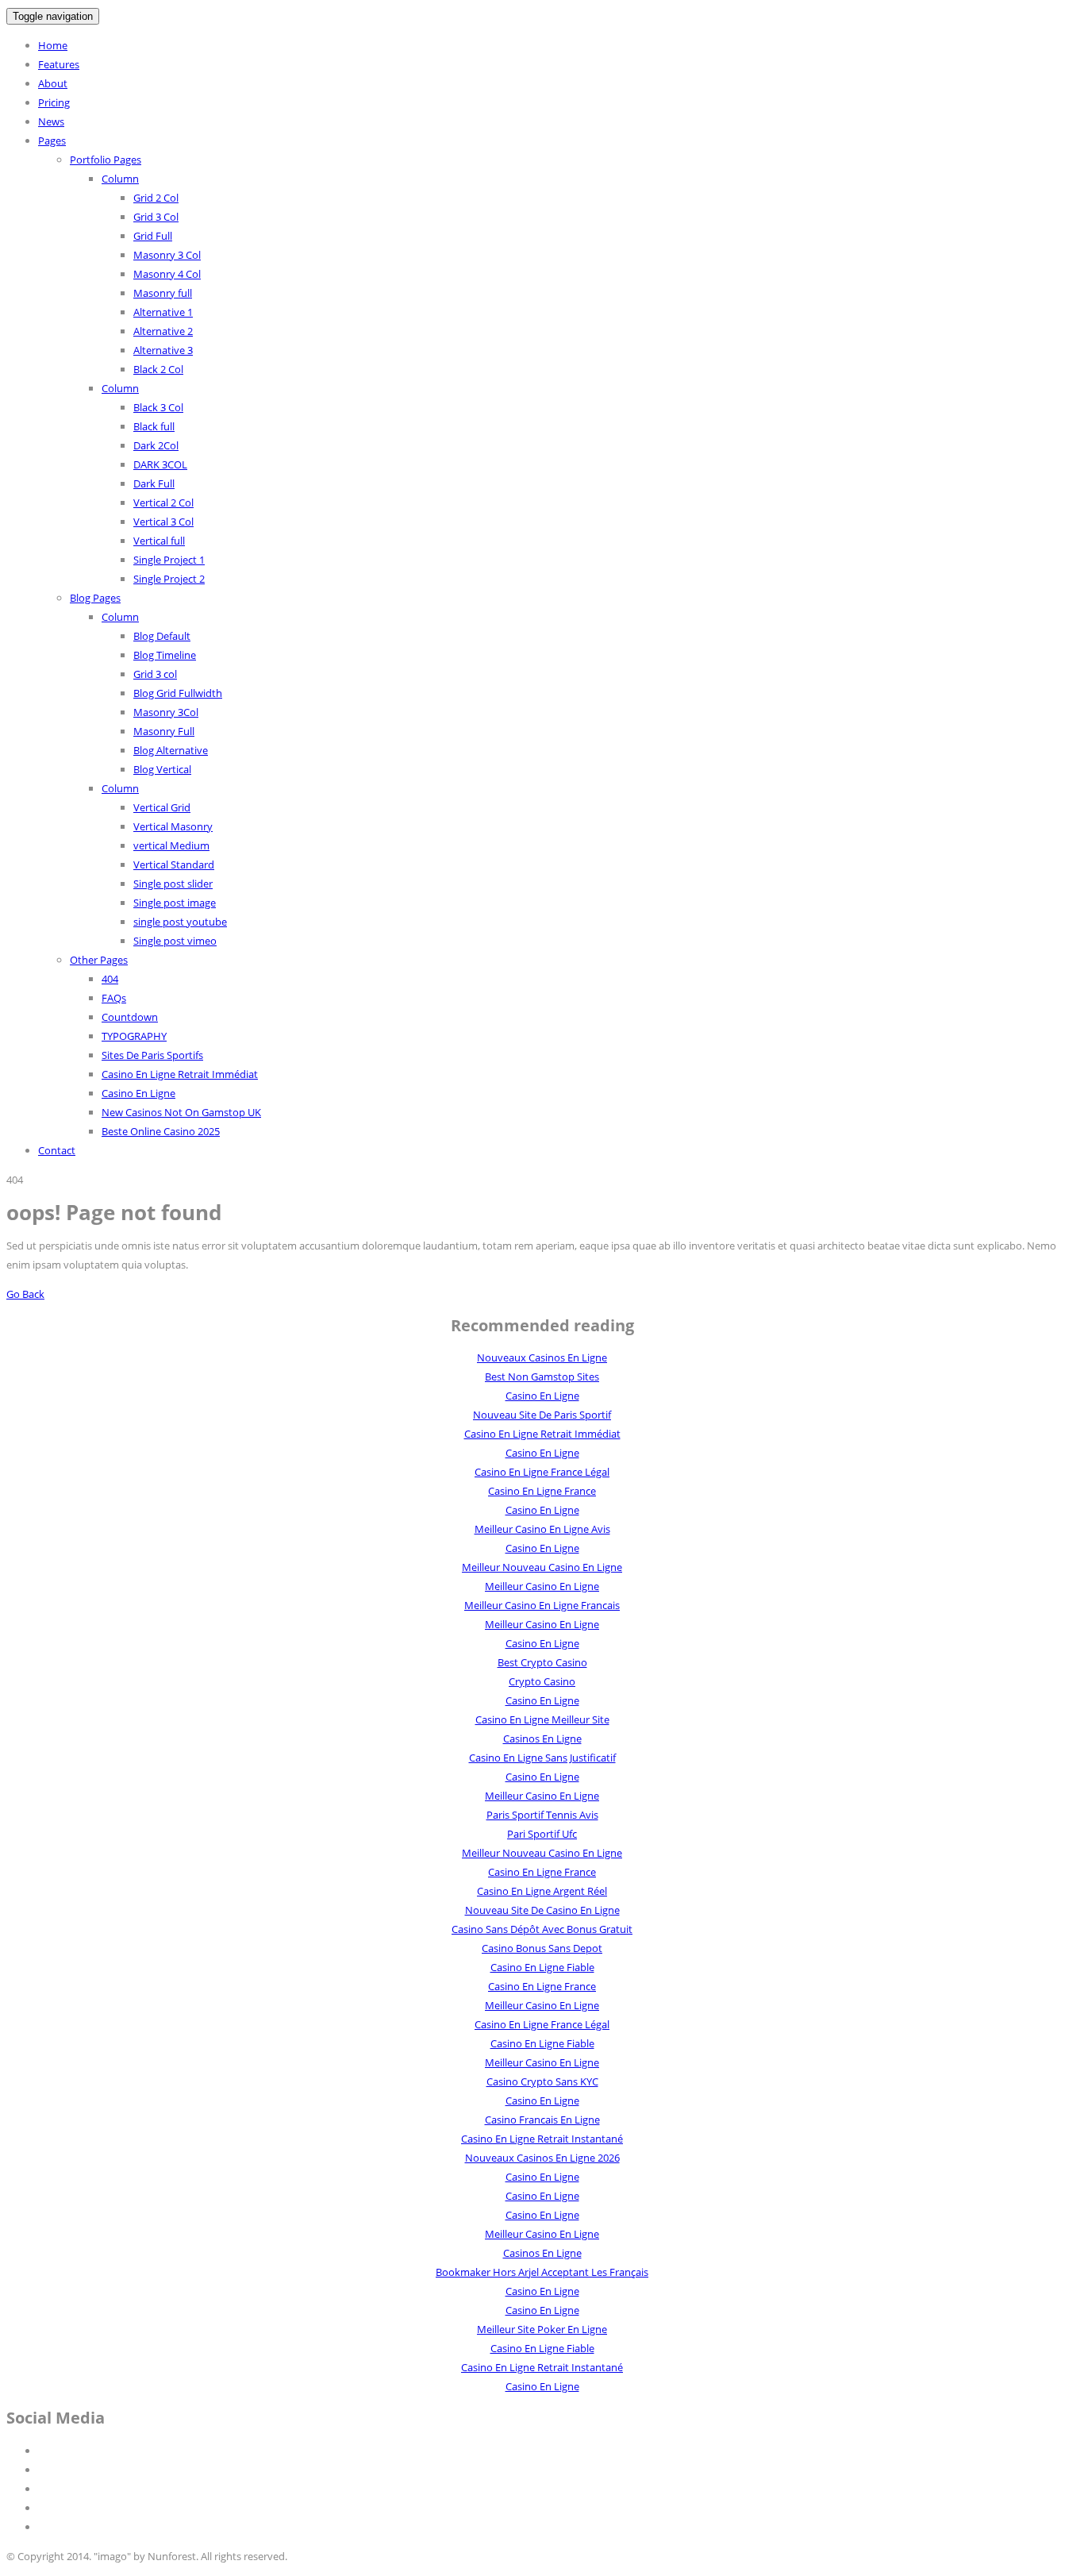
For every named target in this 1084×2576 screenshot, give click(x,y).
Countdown (130, 1017)
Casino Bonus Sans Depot (542, 1948)
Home (53, 45)
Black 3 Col (158, 407)
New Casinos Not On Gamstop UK (181, 1112)
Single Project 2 (169, 579)
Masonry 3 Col (167, 255)
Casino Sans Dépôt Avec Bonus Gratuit (542, 1929)
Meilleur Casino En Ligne (542, 1586)
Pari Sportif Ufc (542, 1834)
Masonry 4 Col (167, 274)
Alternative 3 (163, 350)
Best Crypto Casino (542, 1662)
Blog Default (162, 636)
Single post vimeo (175, 941)
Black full (154, 426)
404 (110, 979)
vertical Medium (171, 845)
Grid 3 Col (156, 217)
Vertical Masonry (173, 826)
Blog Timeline (165, 655)
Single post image (175, 903)
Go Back (25, 1294)
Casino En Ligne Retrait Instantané (542, 2139)
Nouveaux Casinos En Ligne (542, 1357)
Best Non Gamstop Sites (542, 1377)
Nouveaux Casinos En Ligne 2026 (542, 2158)
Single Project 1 (169, 560)
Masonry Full (164, 731)
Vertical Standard (174, 864)
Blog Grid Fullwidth (178, 693)
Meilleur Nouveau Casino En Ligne (542, 1567)
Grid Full (153, 236)
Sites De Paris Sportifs (152, 1055)
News (51, 121)
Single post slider (173, 884)
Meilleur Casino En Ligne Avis (542, 1529)
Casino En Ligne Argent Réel (542, 1891)
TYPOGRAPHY (134, 1036)
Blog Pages (95, 598)
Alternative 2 (163, 331)
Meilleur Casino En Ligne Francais (542, 1605)
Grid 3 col (155, 674)
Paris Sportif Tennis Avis (542, 1815)
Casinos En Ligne (542, 1739)
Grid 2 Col (156, 198)
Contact (57, 1150)
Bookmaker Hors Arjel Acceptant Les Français (542, 2272)
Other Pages (99, 960)
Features (59, 64)
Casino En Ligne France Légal (542, 1472)
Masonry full (163, 293)
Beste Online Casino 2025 (161, 1131)
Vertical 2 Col (163, 502)
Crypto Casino (542, 1681)
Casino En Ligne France (542, 1491)
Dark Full (154, 483)
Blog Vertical (162, 769)
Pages (52, 141)
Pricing (54, 102)
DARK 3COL (160, 464)
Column (120, 179)
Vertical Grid (162, 807)
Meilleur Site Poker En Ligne (542, 2329)
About (53, 83)
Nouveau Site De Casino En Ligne (542, 1910)
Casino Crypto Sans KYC (542, 2081)
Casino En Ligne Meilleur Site (542, 1719)
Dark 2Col (156, 445)
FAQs (114, 998)
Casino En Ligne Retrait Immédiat (180, 1074)
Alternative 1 (163, 312)
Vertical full (159, 541)
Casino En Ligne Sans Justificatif (542, 1758)
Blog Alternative (171, 750)
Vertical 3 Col (163, 522)
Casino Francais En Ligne (542, 2120)
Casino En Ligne (138, 1093)
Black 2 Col (158, 369)
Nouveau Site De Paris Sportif (542, 1415)
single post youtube (180, 922)
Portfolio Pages (106, 160)
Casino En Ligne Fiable (542, 1967)
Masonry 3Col (166, 712)
